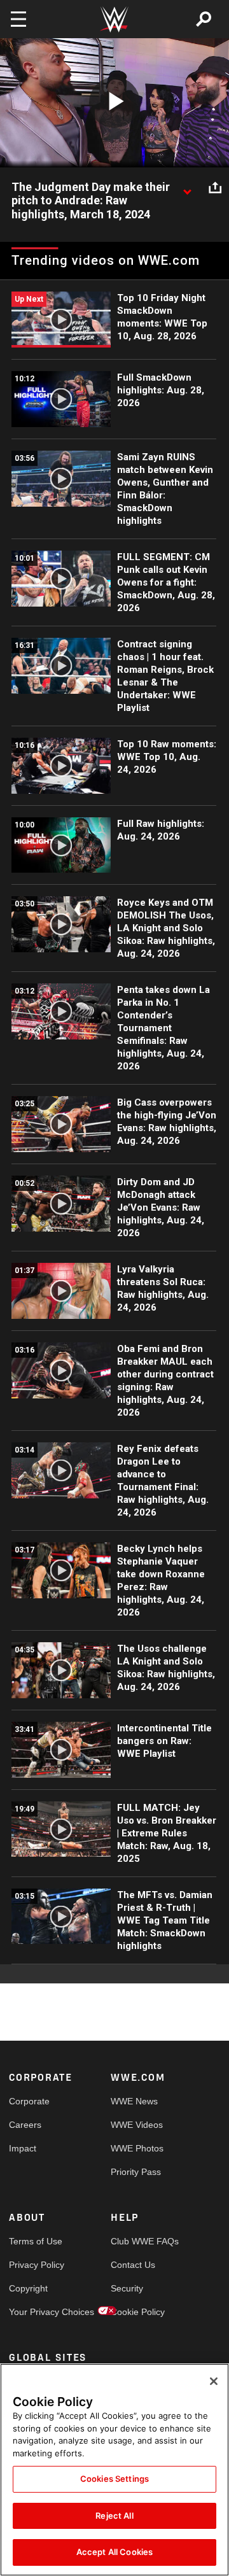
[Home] (114, 19)
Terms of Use (34, 2241)
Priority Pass (136, 2172)
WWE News (134, 2101)
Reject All (114, 2516)
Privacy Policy (34, 2265)
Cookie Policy (136, 2312)
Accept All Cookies (114, 2552)
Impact (23, 2148)
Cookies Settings (114, 2479)
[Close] (214, 2381)
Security (127, 2288)
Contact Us (133, 2265)
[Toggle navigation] (18, 19)
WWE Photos (136, 2148)
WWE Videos (136, 2125)
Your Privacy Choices (34, 2312)
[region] (114, 2470)
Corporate (29, 2101)
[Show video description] (187, 188)
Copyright (28, 2288)
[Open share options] (215, 188)
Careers (25, 2125)
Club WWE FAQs (136, 2241)
